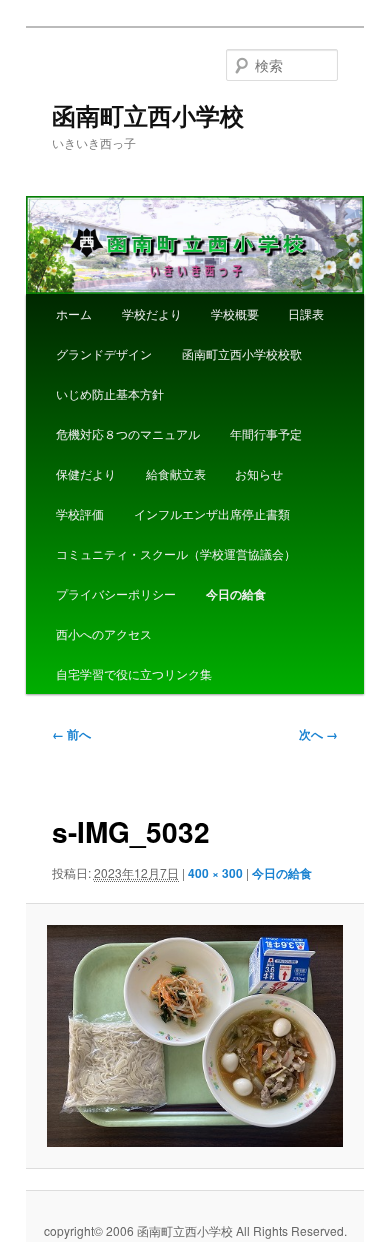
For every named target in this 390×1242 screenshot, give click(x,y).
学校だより (152, 313)
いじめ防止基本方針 (110, 393)
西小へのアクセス (104, 633)
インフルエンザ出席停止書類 (212, 513)
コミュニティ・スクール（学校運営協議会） (176, 553)
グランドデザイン (104, 353)
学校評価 (80, 513)
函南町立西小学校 (148, 115)
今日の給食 (236, 594)
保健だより (86, 473)
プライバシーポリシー (116, 593)
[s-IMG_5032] (194, 1036)
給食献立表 (176, 473)
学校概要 (235, 313)
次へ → (318, 734)
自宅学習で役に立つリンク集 (134, 673)
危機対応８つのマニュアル (128, 433)
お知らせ (259, 473)
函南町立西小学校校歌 (242, 353)
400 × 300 (215, 873)
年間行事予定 (266, 433)
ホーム (74, 313)
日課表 (306, 313)
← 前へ (71, 734)
